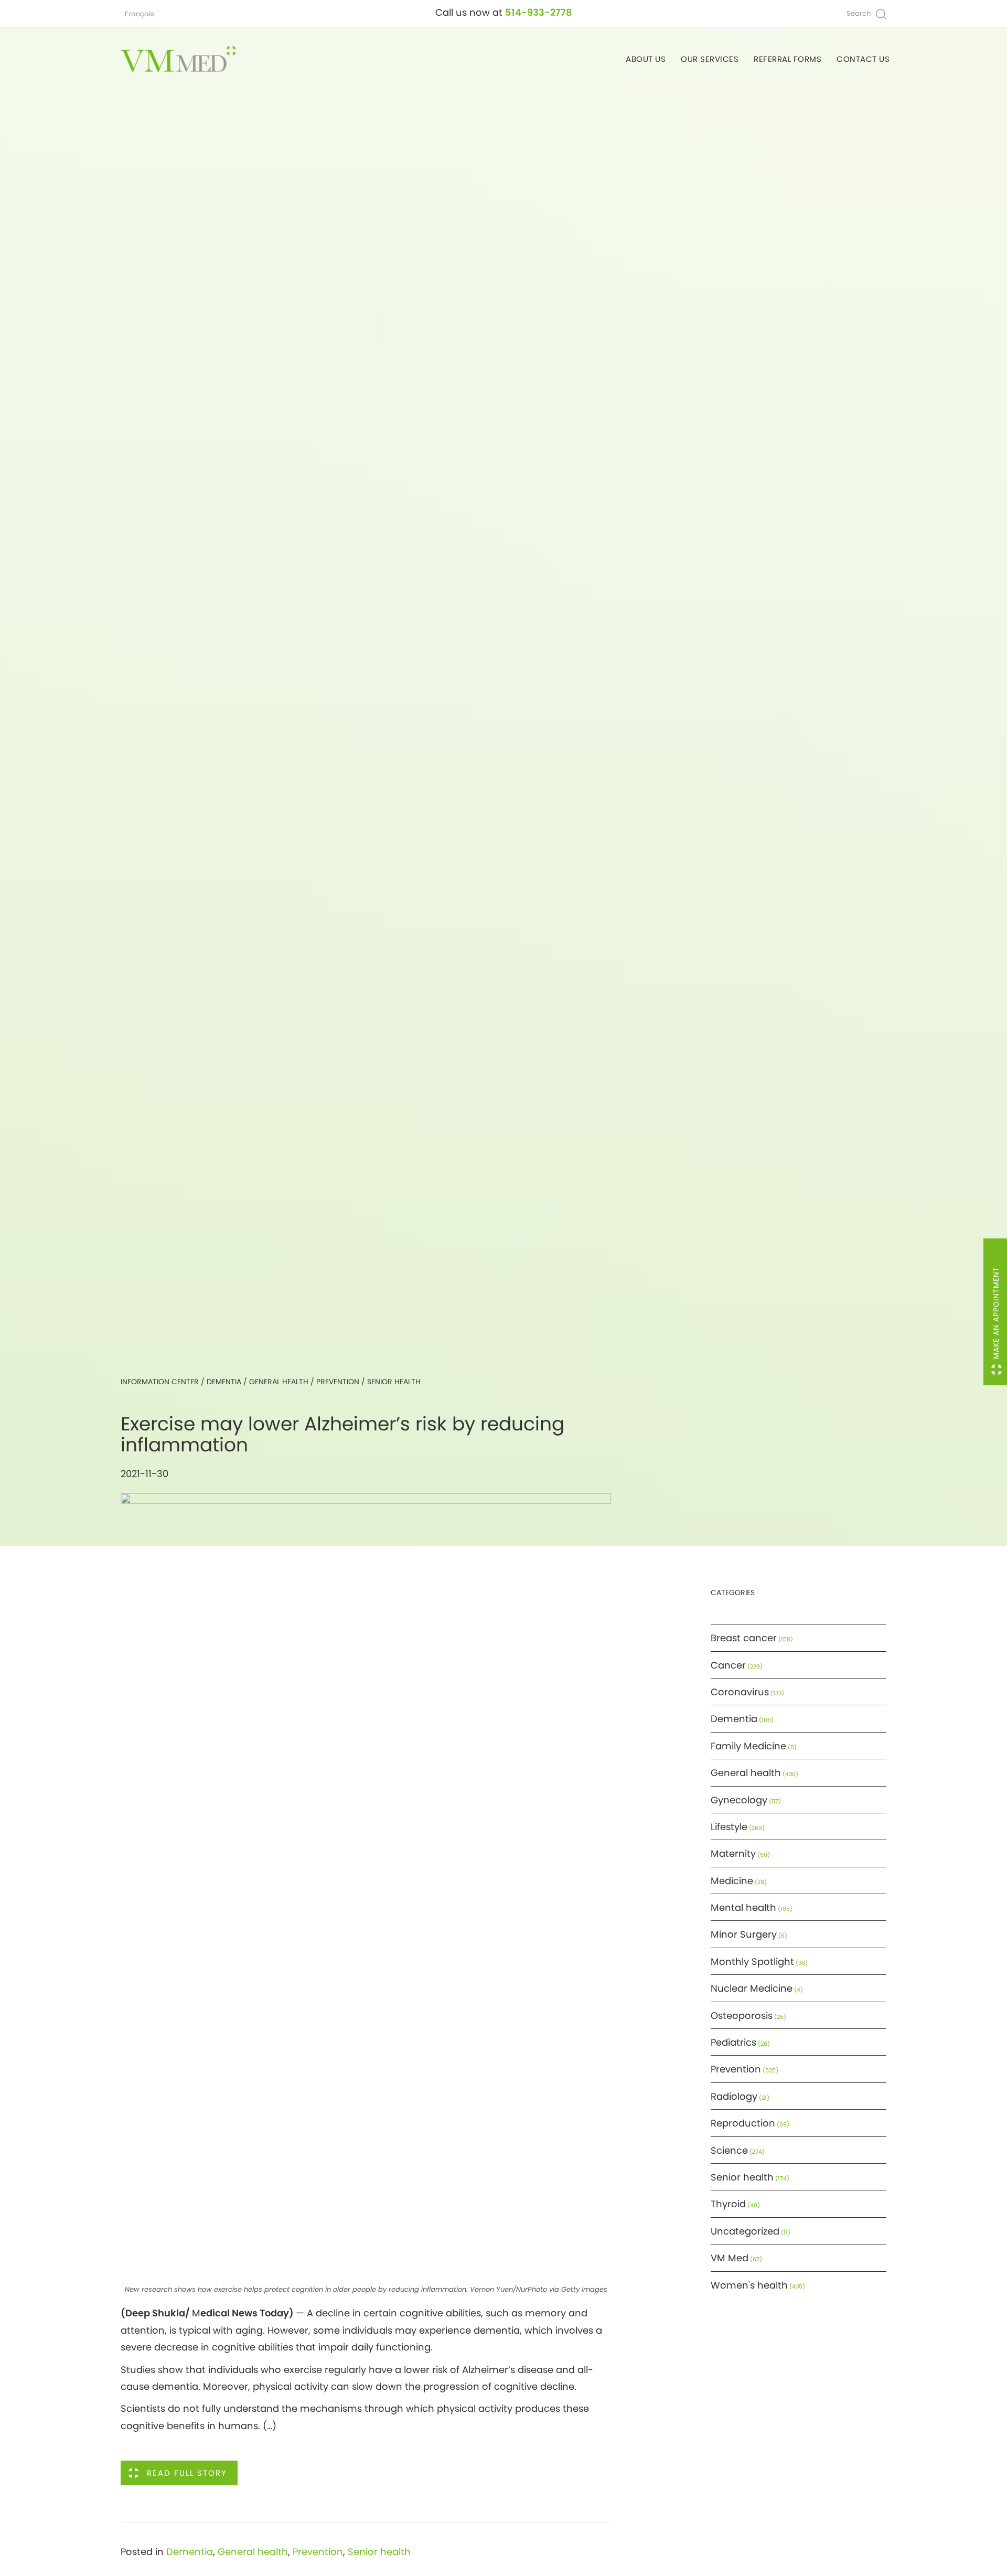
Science (729, 2150)
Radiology (734, 2096)
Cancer (728, 1665)
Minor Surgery (744, 1934)
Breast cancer (744, 1638)
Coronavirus (740, 1692)
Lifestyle (729, 1827)
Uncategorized (745, 2231)
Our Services (710, 59)
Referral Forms (788, 59)
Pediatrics (733, 2042)
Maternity (733, 1853)
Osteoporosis (742, 2016)
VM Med (730, 2258)
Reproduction (743, 2123)
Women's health (749, 2285)
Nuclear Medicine (752, 1988)
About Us (646, 59)
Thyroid (728, 2204)
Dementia (224, 1382)
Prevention (338, 1382)
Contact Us (863, 59)
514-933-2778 (539, 12)
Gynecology (739, 1800)
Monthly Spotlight (752, 1962)
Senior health (394, 1382)
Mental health (743, 1907)
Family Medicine (748, 1746)
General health (279, 1382)
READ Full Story (187, 2473)
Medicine (732, 1881)
